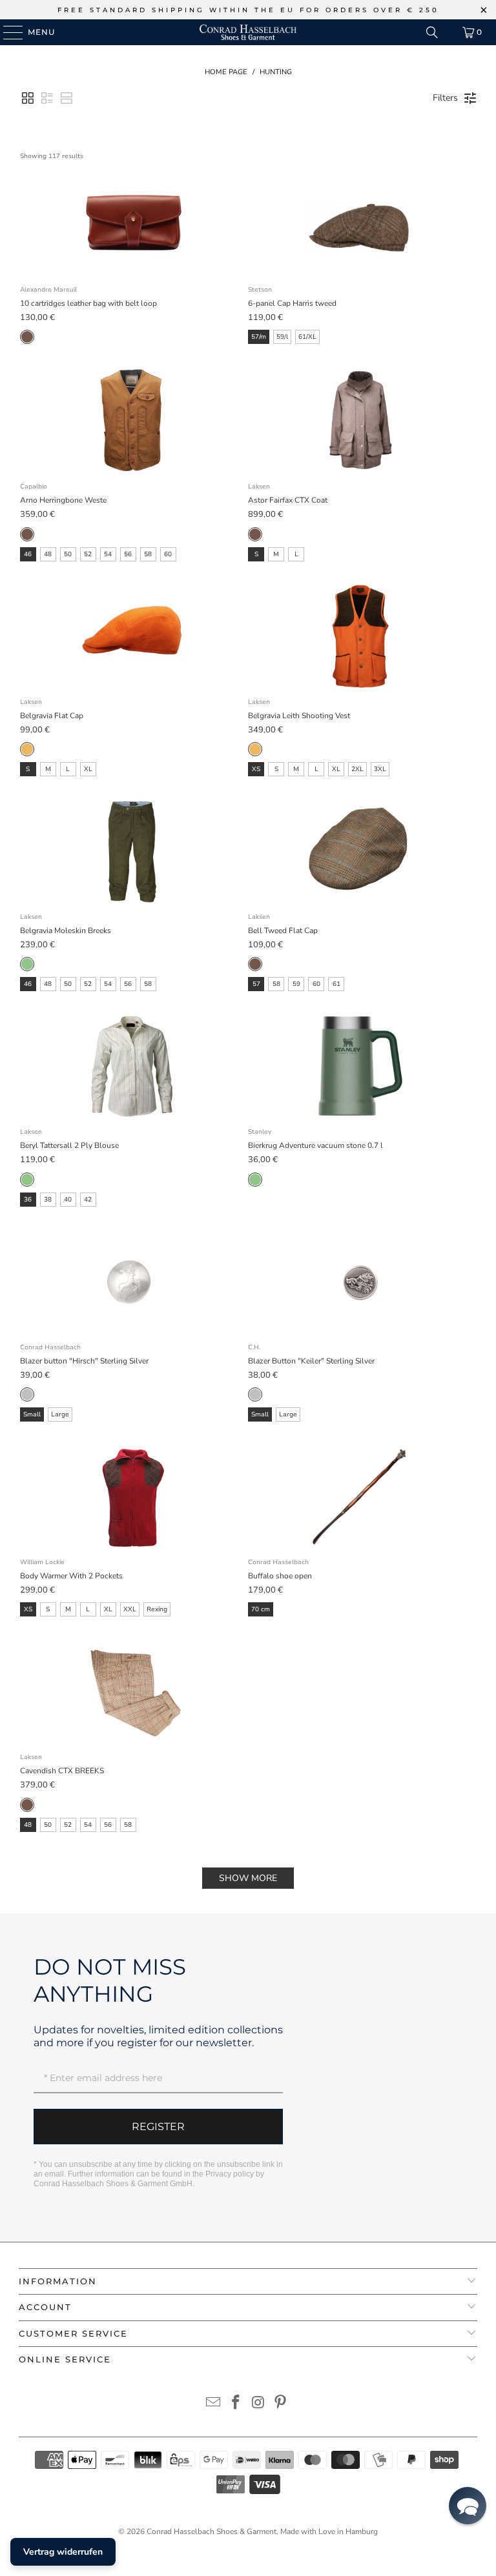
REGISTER (158, 2127)
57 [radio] (256, 984)
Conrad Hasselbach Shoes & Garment (212, 2531)
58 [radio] (148, 554)
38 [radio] (48, 1200)
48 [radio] (48, 554)
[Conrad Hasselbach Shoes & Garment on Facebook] (236, 2404)
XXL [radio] (130, 1609)
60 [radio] (168, 554)
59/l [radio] (282, 337)
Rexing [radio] (157, 1609)
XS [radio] (256, 769)
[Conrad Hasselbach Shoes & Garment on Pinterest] (281, 2404)
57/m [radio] (259, 337)
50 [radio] (68, 554)
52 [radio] (88, 554)
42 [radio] (88, 1200)
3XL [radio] (380, 769)
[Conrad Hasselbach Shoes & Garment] (248, 32)
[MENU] (7, 32)
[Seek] (432, 32)
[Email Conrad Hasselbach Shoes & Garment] (214, 2404)
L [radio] (296, 554)
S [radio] (256, 554)
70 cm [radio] (261, 1609)
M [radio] (276, 554)
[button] (28, 98)
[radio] (27, 337)
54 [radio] (108, 554)
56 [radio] (128, 554)
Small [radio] (32, 1414)
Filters (445, 98)
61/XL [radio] (307, 337)
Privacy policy (230, 2174)
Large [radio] (60, 1414)
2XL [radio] (357, 769)
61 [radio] (336, 984)
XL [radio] (88, 769)
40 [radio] (68, 1200)
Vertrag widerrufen (63, 2552)
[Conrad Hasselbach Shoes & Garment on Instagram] (259, 2404)
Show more (248, 1878)
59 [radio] (296, 984)
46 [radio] (28, 554)
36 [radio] (28, 1200)
